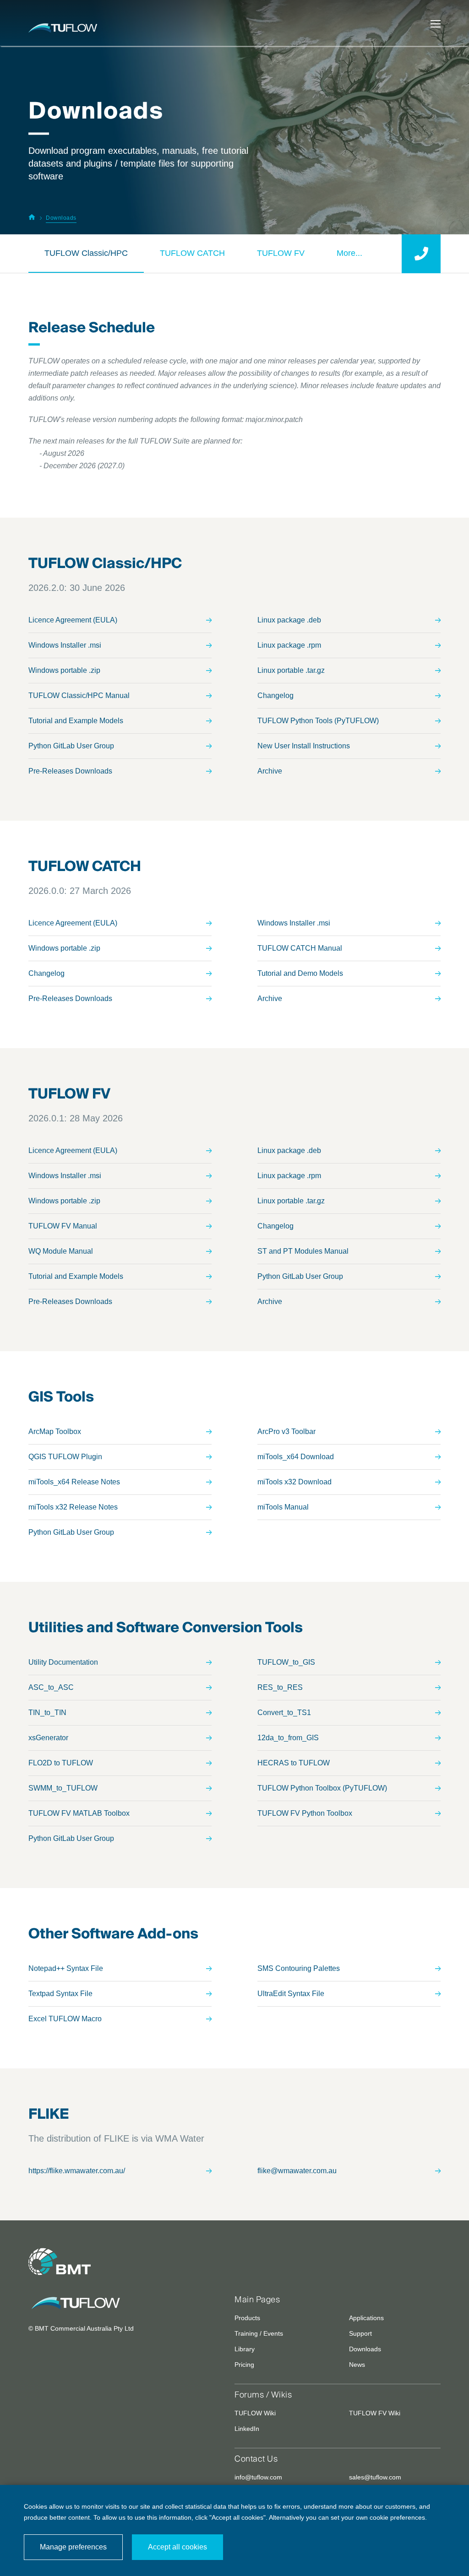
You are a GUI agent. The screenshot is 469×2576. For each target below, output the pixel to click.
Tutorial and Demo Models (300, 973)
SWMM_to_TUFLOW (63, 1788)
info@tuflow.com (258, 2477)
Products (247, 2318)
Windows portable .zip (64, 670)
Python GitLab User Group (71, 746)
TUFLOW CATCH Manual (300, 948)
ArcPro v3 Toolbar (286, 1431)
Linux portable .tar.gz (291, 670)
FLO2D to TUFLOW (61, 1763)
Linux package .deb (289, 620)
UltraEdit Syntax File (291, 1994)
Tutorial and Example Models (76, 721)
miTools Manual (283, 1507)
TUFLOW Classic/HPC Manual (79, 695)
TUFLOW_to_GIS (286, 1662)
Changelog (275, 695)
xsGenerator (48, 1738)
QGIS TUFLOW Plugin (65, 1457)
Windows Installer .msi (65, 645)
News (357, 2365)
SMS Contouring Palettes (299, 1968)
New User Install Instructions (304, 746)
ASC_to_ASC (51, 1687)
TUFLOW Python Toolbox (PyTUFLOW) (322, 1788)
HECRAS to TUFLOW (294, 1763)
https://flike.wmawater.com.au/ (77, 2171)
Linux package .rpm (289, 645)
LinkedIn (247, 2429)
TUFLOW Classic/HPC (86, 253)
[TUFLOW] (125, 2303)
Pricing (244, 2365)
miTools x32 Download (294, 1482)
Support (360, 2333)
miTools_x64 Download (296, 1457)
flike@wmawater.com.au (297, 2171)
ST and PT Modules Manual (303, 1251)
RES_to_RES (280, 1687)
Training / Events (259, 2333)
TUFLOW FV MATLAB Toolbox (79, 1813)
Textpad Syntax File (60, 1994)
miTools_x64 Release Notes (74, 1482)
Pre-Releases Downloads (70, 771)
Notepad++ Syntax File (66, 1968)
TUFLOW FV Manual (63, 1226)
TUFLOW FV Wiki (375, 2413)
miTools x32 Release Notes (73, 1507)
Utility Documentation (63, 1662)
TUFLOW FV (281, 253)
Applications (366, 2318)
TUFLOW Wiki (255, 2413)
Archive (270, 771)
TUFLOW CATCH (192, 253)
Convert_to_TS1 (284, 1713)
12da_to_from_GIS (288, 1738)
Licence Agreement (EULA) (73, 620)
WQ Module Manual (61, 1251)
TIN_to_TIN (47, 1713)
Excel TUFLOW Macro (65, 2019)
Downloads (365, 2349)
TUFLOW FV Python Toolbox (305, 1813)
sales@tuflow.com (375, 2477)
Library (245, 2349)
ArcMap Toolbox (55, 1431)
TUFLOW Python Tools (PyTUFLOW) (318, 721)
